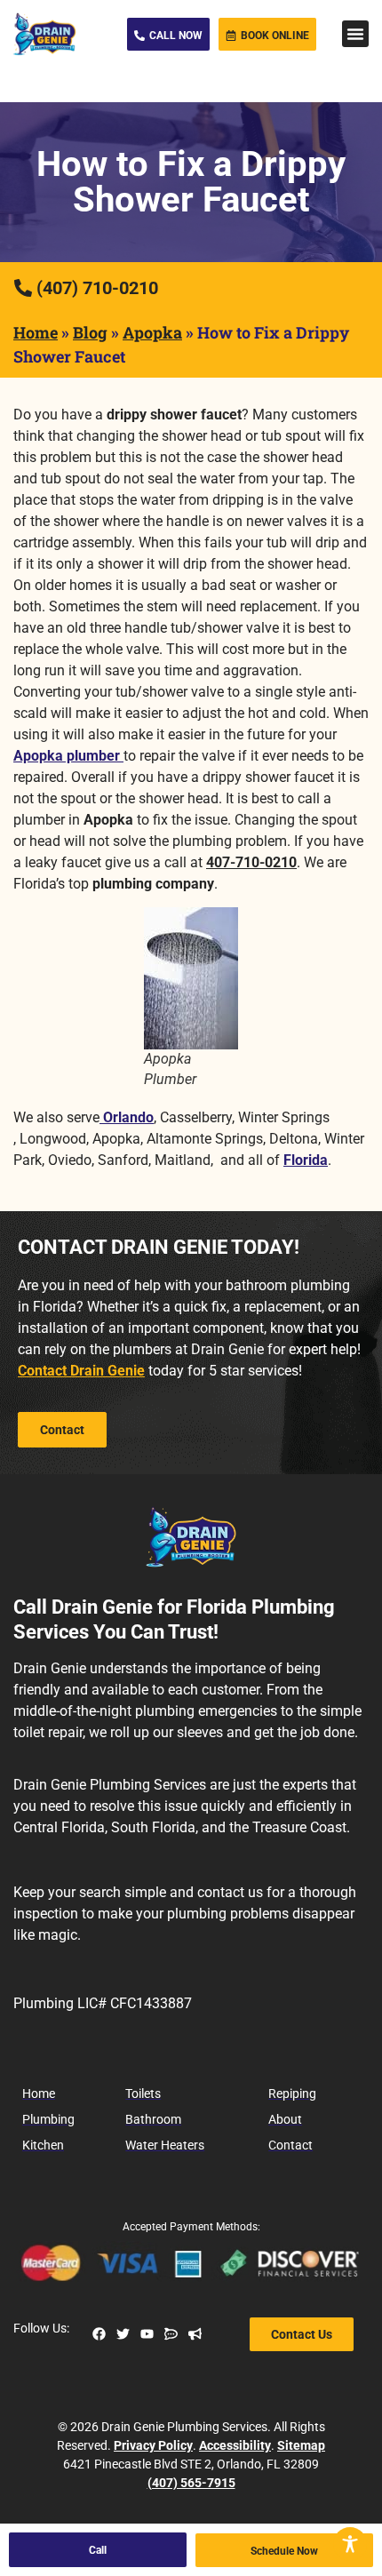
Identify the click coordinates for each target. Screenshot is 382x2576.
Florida (306, 1160)
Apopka (152, 332)
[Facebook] (99, 2334)
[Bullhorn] (195, 2334)
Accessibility (235, 2445)
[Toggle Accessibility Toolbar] (350, 2544)
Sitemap (301, 2445)
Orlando (127, 1117)
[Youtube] (147, 2334)
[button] (355, 34)
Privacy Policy (153, 2445)
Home (36, 332)
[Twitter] (123, 2334)
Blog (90, 332)
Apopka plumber (68, 756)
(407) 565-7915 (191, 2483)
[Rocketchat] (171, 2334)
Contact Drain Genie (81, 1371)
